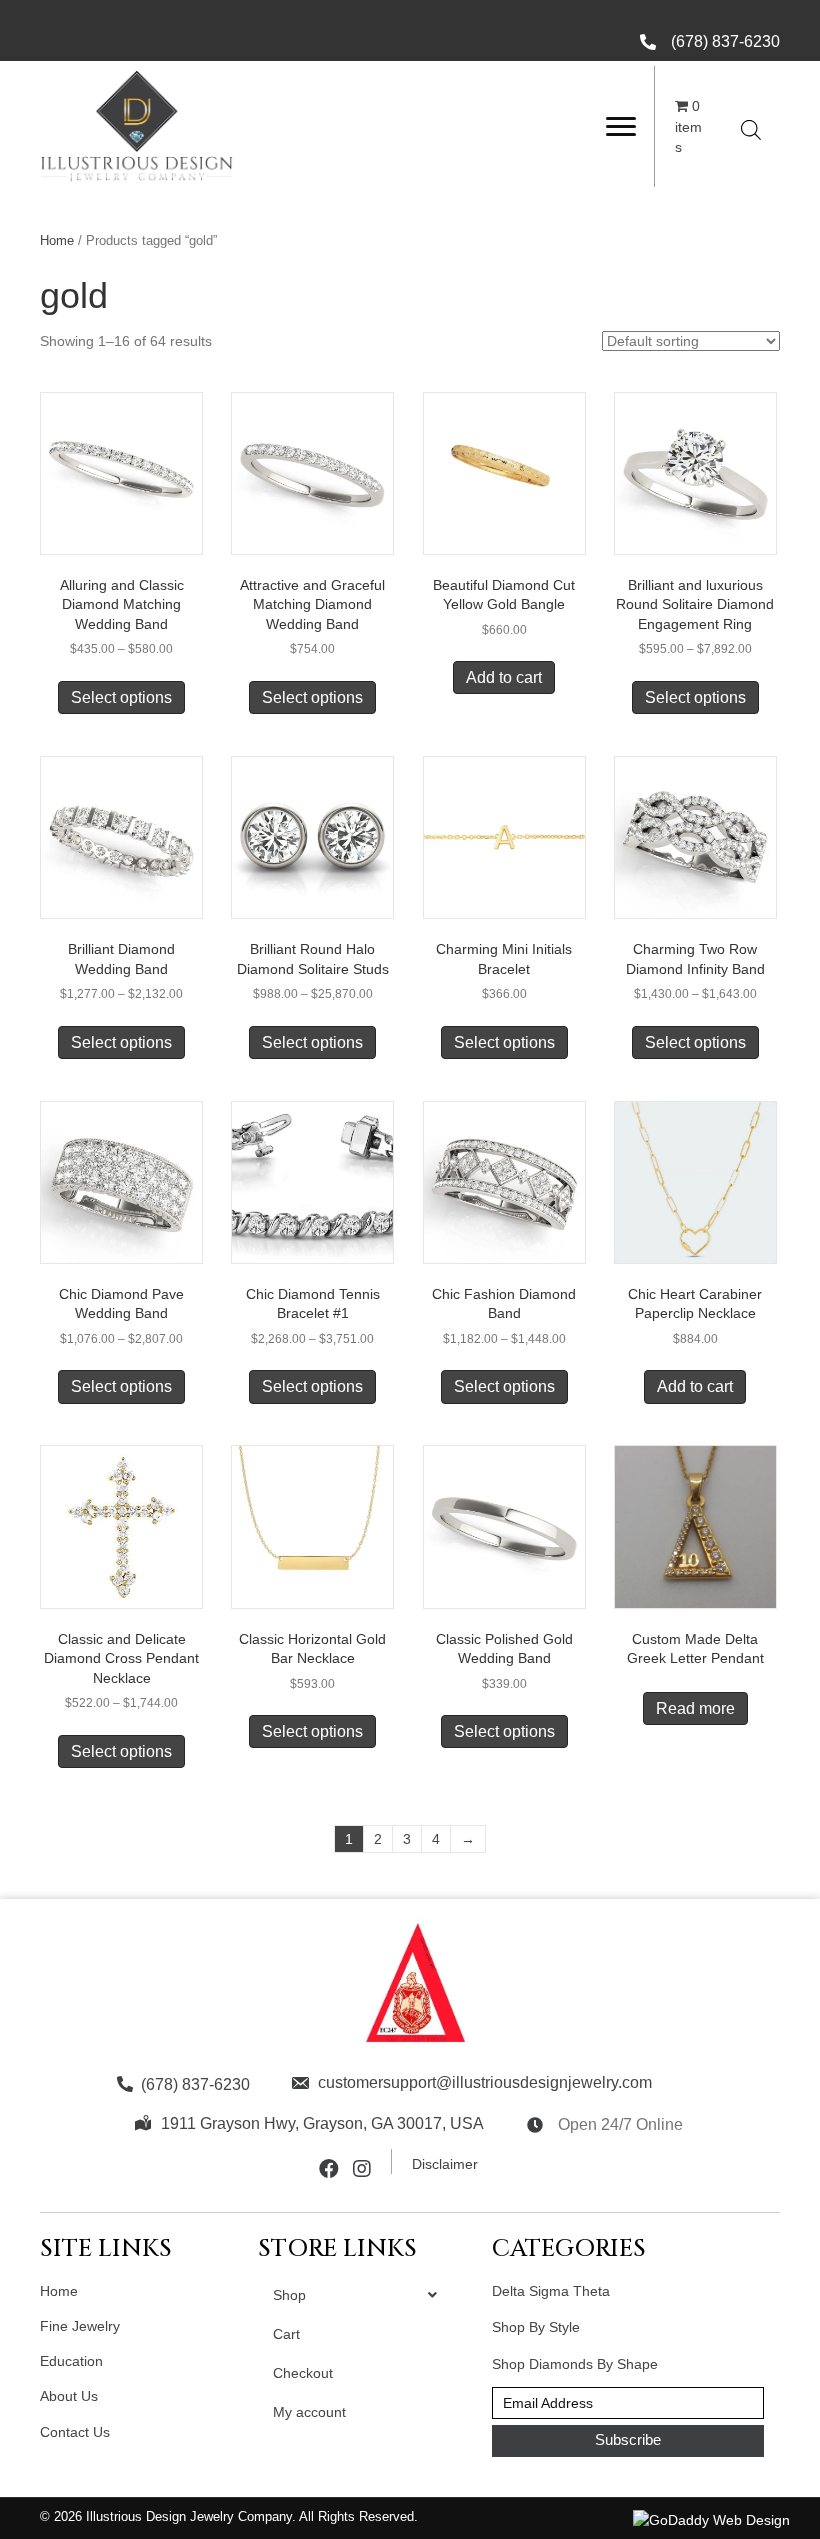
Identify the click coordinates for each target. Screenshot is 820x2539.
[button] (628, 2441)
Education (71, 2361)
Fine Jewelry (80, 2326)
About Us (69, 2396)
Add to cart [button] (504, 677)
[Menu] (621, 127)
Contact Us (75, 2432)
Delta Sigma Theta (551, 2291)
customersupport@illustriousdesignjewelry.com (485, 2082)
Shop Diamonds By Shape (575, 2364)
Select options (121, 697)
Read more (695, 1708)
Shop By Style (536, 2327)
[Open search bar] (751, 129)
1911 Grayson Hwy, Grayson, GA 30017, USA (322, 2123)
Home (57, 240)
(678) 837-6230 (725, 41)
